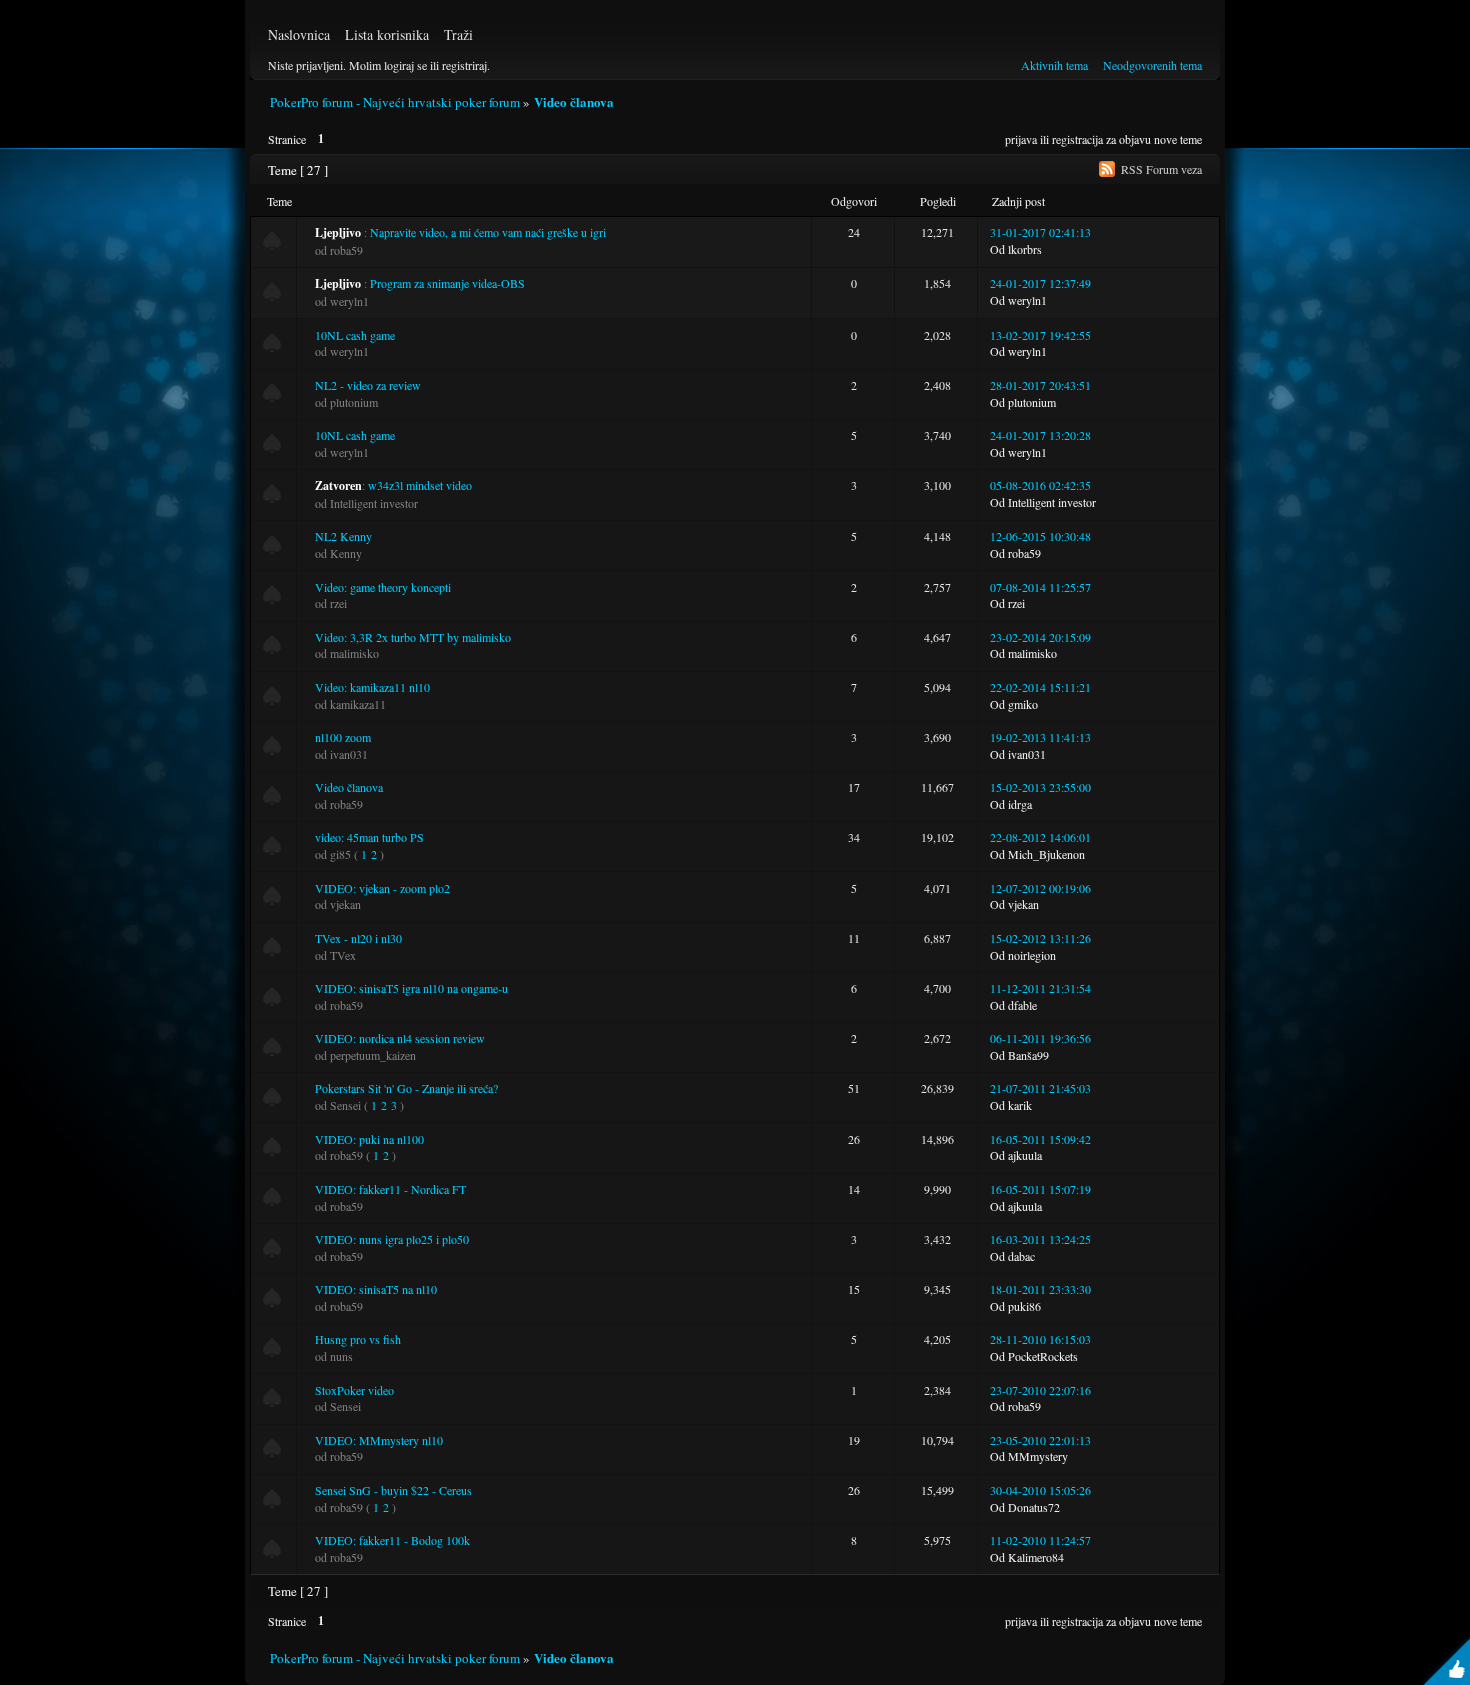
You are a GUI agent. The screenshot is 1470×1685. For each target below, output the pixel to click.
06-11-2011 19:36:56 (1040, 1038)
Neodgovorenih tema (1152, 65)
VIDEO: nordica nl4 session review (400, 1038)
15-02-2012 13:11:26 (1040, 938)
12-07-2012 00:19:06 (1040, 888)
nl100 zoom (343, 737)
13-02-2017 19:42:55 (1040, 335)
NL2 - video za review (368, 385)
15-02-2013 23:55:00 (1040, 787)
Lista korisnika (387, 34)
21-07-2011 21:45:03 (1040, 1088)
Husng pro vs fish (358, 1339)
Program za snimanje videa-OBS (447, 283)
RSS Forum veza (1161, 169)
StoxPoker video (354, 1390)
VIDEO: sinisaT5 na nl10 (376, 1289)
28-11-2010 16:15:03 (1040, 1339)
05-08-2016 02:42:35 (1040, 485)
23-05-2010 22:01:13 (1040, 1440)
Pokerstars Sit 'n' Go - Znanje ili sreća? (406, 1088)
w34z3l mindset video (420, 485)
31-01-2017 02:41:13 (1040, 232)
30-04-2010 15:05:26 (1040, 1490)
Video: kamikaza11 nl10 (372, 687)
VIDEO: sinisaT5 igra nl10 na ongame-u (411, 988)
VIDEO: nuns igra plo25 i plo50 (392, 1239)
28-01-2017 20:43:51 (1040, 385)
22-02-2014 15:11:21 (1040, 687)
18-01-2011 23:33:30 (1040, 1289)
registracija (1077, 139)
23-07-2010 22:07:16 (1040, 1390)
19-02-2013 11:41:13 (1040, 737)
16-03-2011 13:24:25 (1040, 1239)
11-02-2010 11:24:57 (1040, 1540)
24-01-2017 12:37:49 (1040, 283)
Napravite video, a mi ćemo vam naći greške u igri (488, 232)
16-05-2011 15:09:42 (1040, 1139)
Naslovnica (299, 34)
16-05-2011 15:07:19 (1040, 1189)
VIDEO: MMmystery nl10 (379, 1440)
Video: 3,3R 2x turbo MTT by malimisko (413, 637)
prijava (1021, 139)
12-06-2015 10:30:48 (1040, 536)
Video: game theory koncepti (383, 587)
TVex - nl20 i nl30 (358, 938)
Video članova (574, 101)
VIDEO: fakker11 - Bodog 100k (392, 1540)
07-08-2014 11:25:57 (1040, 587)
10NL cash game (355, 335)
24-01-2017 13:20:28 (1040, 435)
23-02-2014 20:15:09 (1040, 637)
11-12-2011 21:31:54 (1040, 988)
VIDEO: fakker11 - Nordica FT (390, 1189)
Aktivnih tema (1054, 65)
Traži (458, 34)
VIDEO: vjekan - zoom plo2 (382, 888)
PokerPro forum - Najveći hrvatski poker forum (395, 102)
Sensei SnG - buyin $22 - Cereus (393, 1490)
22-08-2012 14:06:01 (1040, 837)
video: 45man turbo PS (369, 837)
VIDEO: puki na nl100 (369, 1139)
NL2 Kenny (343, 536)
